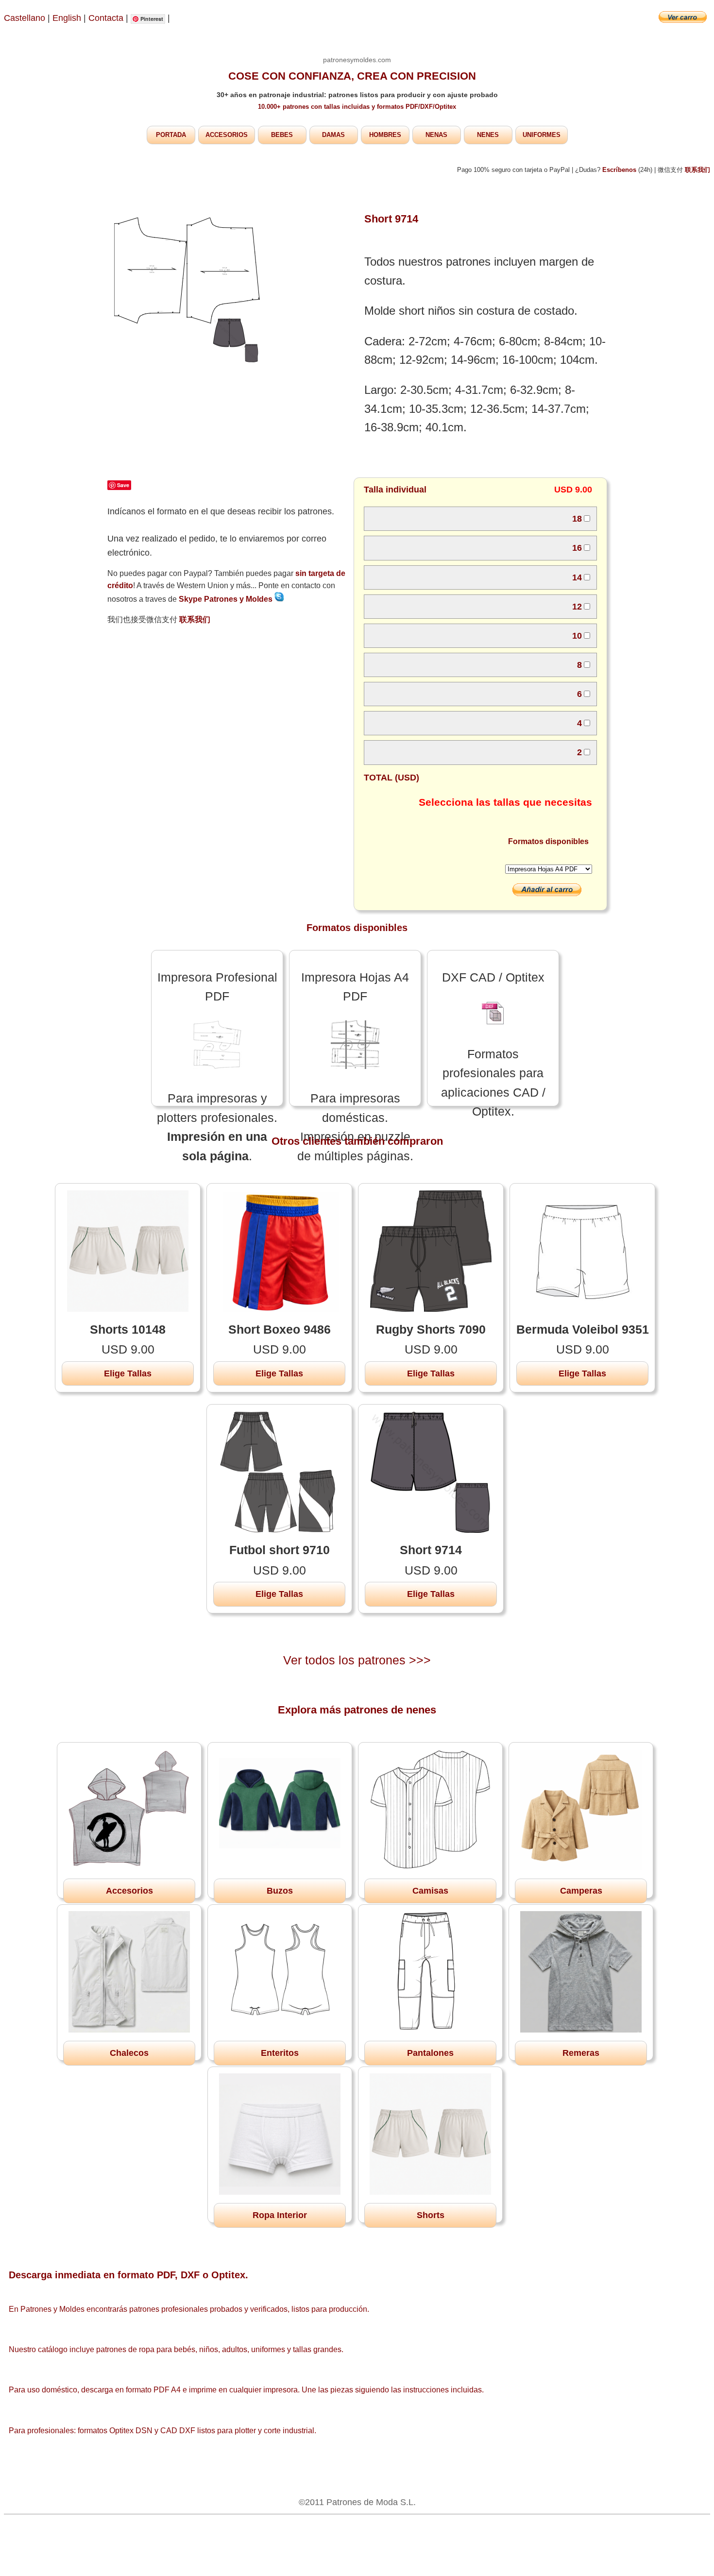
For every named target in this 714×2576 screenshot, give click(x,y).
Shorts (431, 2215)
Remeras (581, 2053)
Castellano (25, 18)
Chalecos (129, 2053)
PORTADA (171, 135)
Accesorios (129, 1891)
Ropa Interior (280, 2215)
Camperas (581, 1891)
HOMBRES (385, 135)
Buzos (280, 1891)
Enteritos (280, 2053)
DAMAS (333, 135)
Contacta (107, 18)
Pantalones (430, 2053)
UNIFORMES (542, 135)
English (67, 18)
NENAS (436, 135)
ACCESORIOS (227, 135)
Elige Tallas (128, 1373)
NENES (488, 135)
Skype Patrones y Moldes (227, 599)
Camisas (430, 1891)
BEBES (282, 135)
